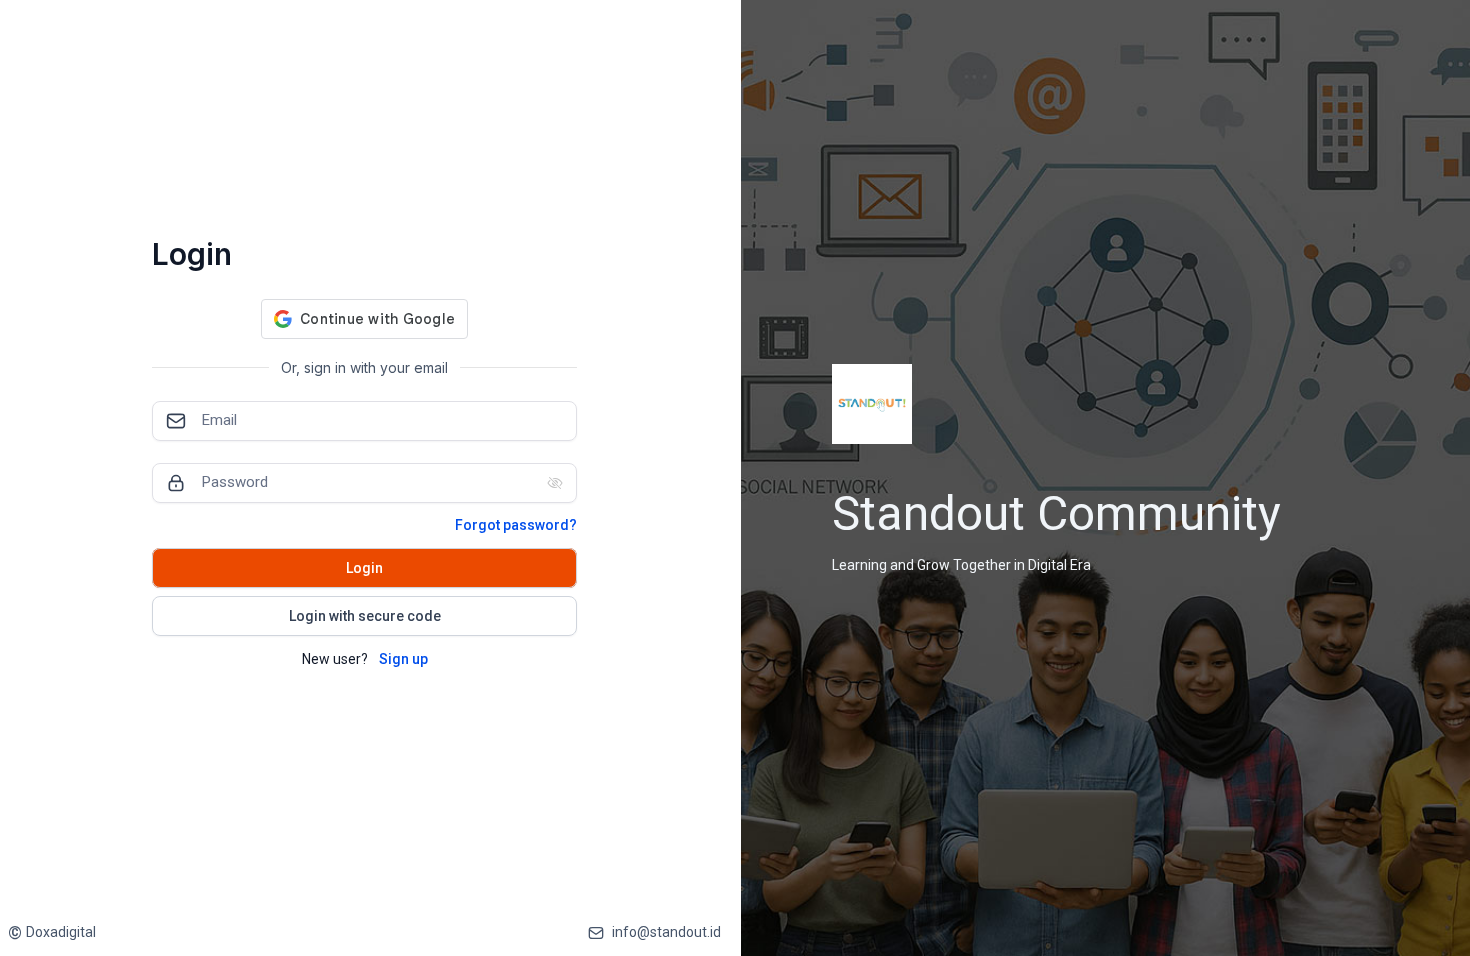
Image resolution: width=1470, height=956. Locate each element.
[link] (52, 932)
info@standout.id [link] (666, 932)
